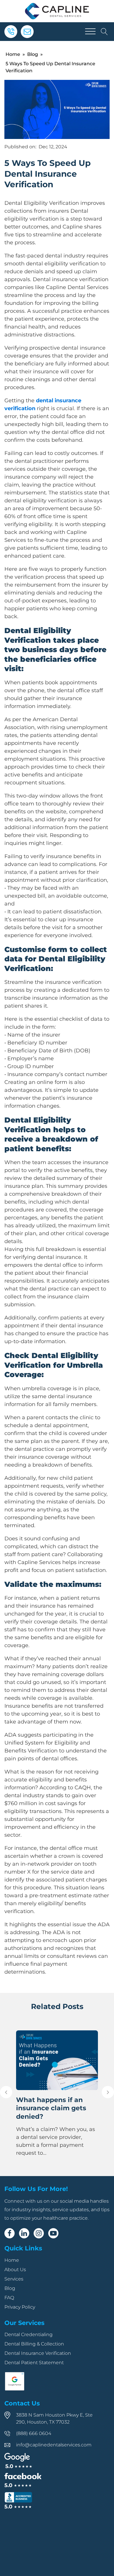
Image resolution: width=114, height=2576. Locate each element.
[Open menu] (90, 32)
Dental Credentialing (28, 2334)
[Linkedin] (24, 2233)
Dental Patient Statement (34, 2363)
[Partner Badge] (15, 2389)
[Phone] (11, 32)
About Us (15, 2270)
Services (14, 2279)
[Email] (27, 32)
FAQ (9, 2298)
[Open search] (104, 32)
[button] (6, 2092)
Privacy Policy (20, 2307)
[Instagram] (39, 2233)
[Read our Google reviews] (18, 2461)
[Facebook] (9, 2233)
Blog (33, 54)
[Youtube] (53, 2233)
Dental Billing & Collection (34, 2344)
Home (13, 54)
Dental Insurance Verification (38, 2353)
